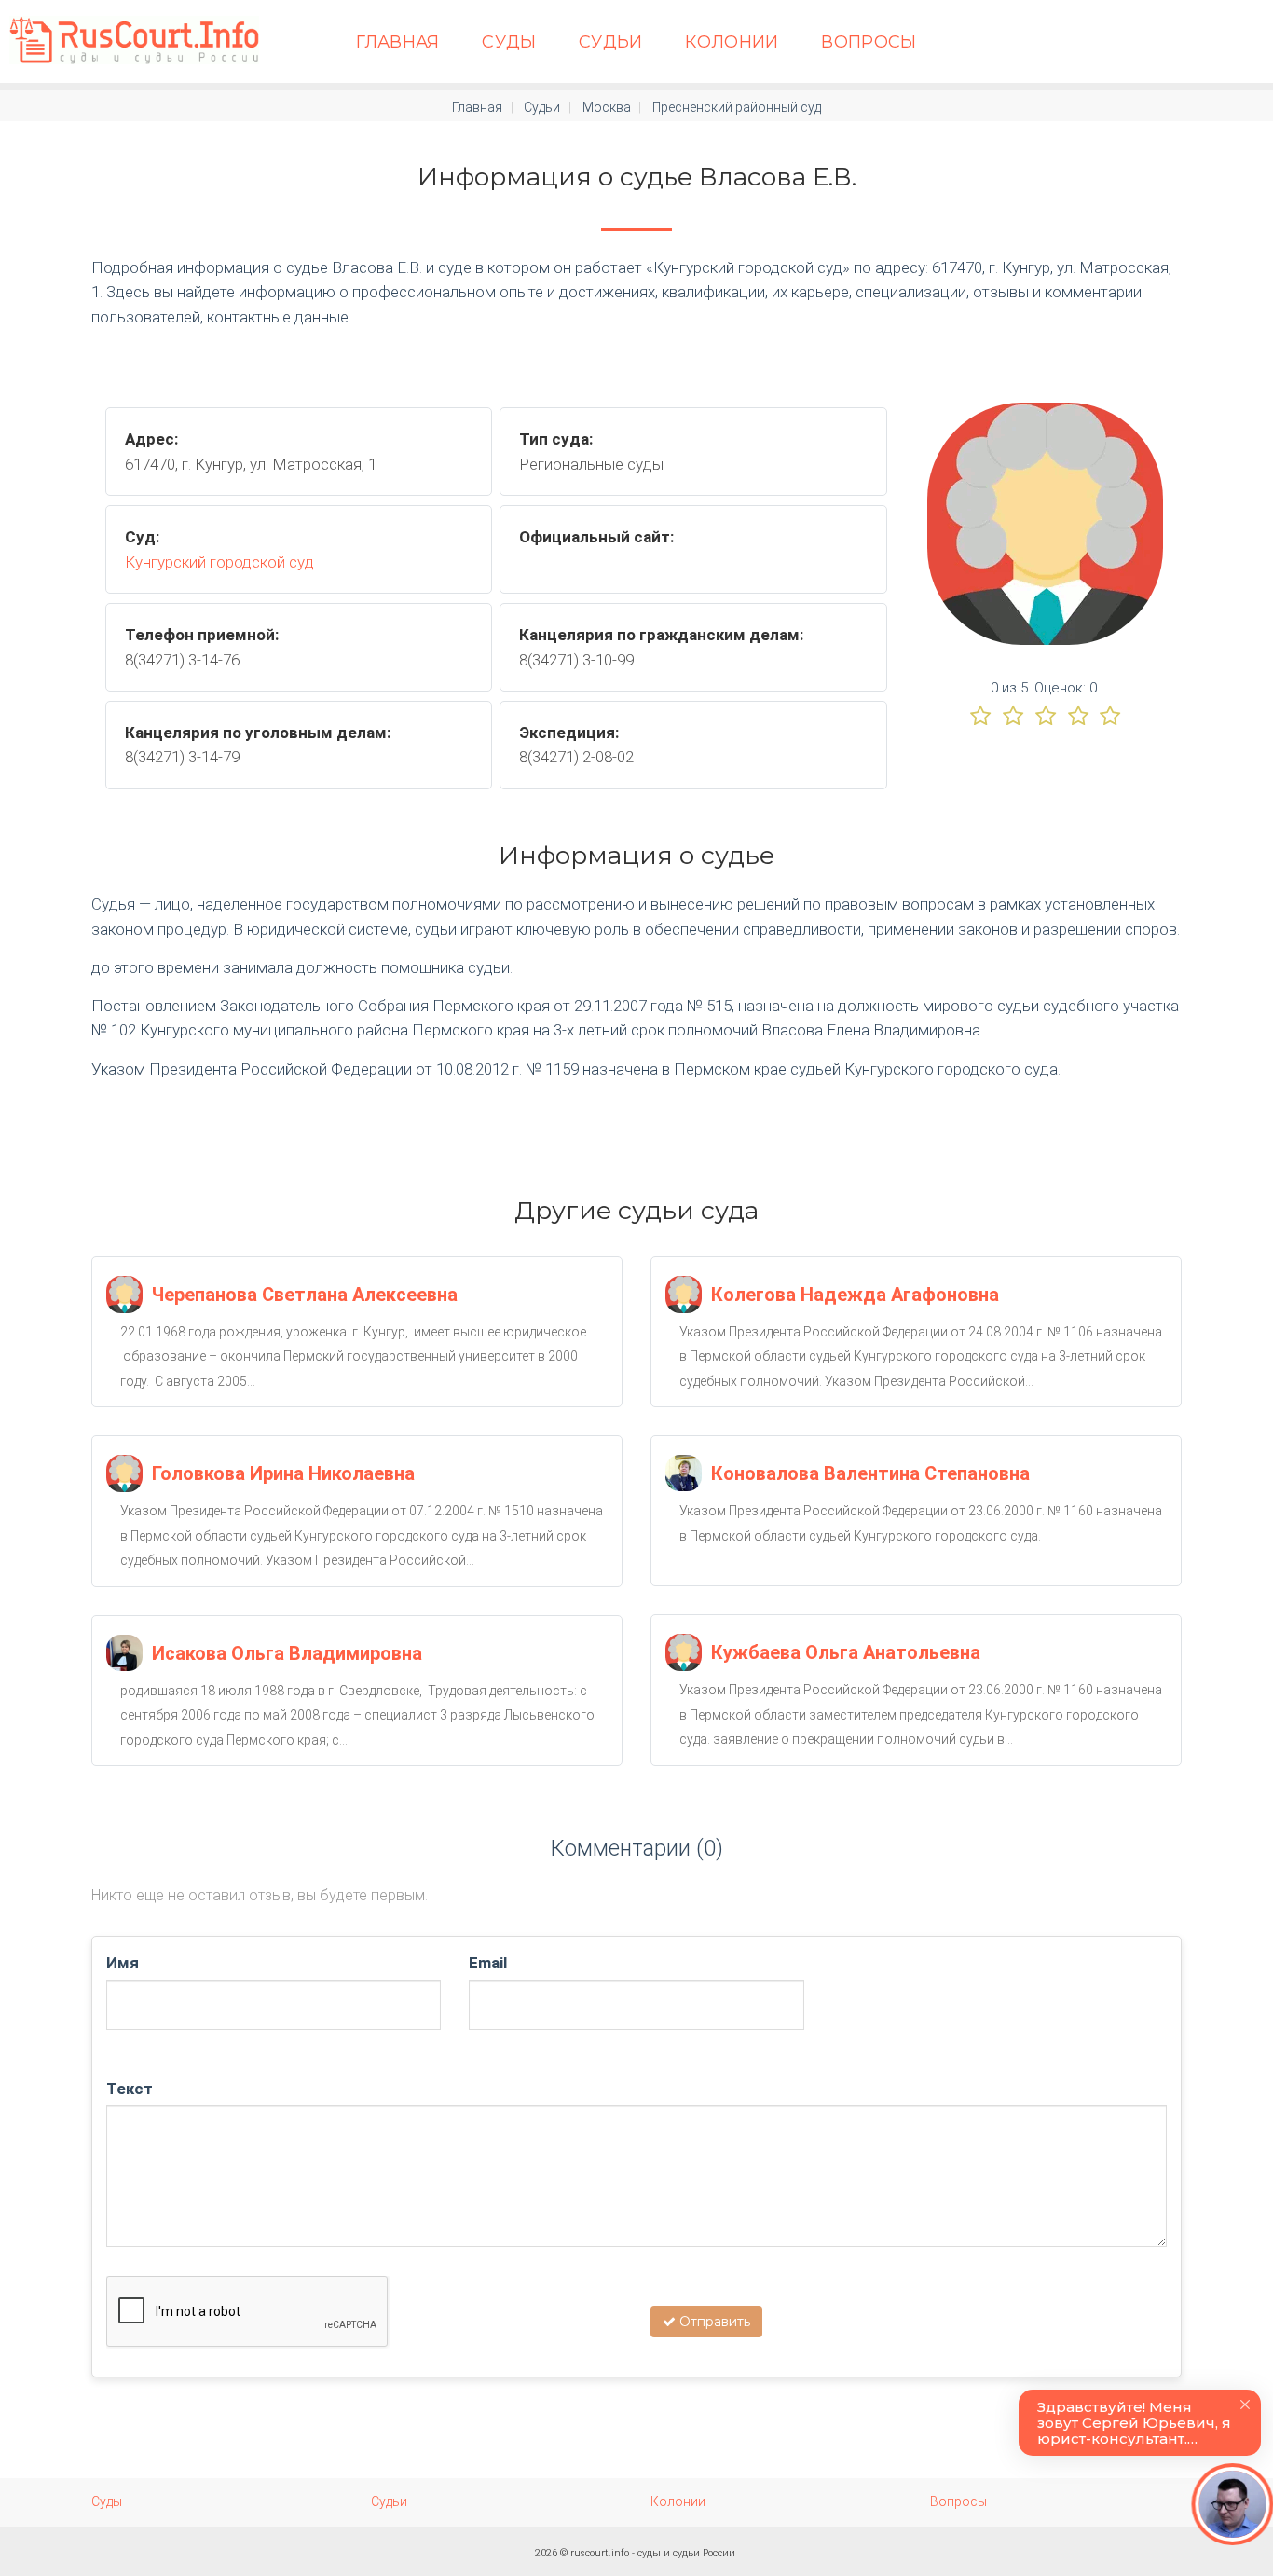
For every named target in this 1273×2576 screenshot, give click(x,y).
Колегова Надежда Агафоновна (855, 1295)
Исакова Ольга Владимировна (287, 1653)
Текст (130, 2089)
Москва (607, 107)
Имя (123, 1963)
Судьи (611, 42)
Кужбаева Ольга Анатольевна (846, 1652)
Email (488, 1963)
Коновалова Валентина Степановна (870, 1473)
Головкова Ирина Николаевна (283, 1473)
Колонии (732, 42)
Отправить (713, 2322)
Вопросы (869, 42)
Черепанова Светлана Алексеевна (305, 1295)
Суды (509, 42)
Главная (398, 42)
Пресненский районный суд (737, 107)
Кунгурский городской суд (219, 562)
